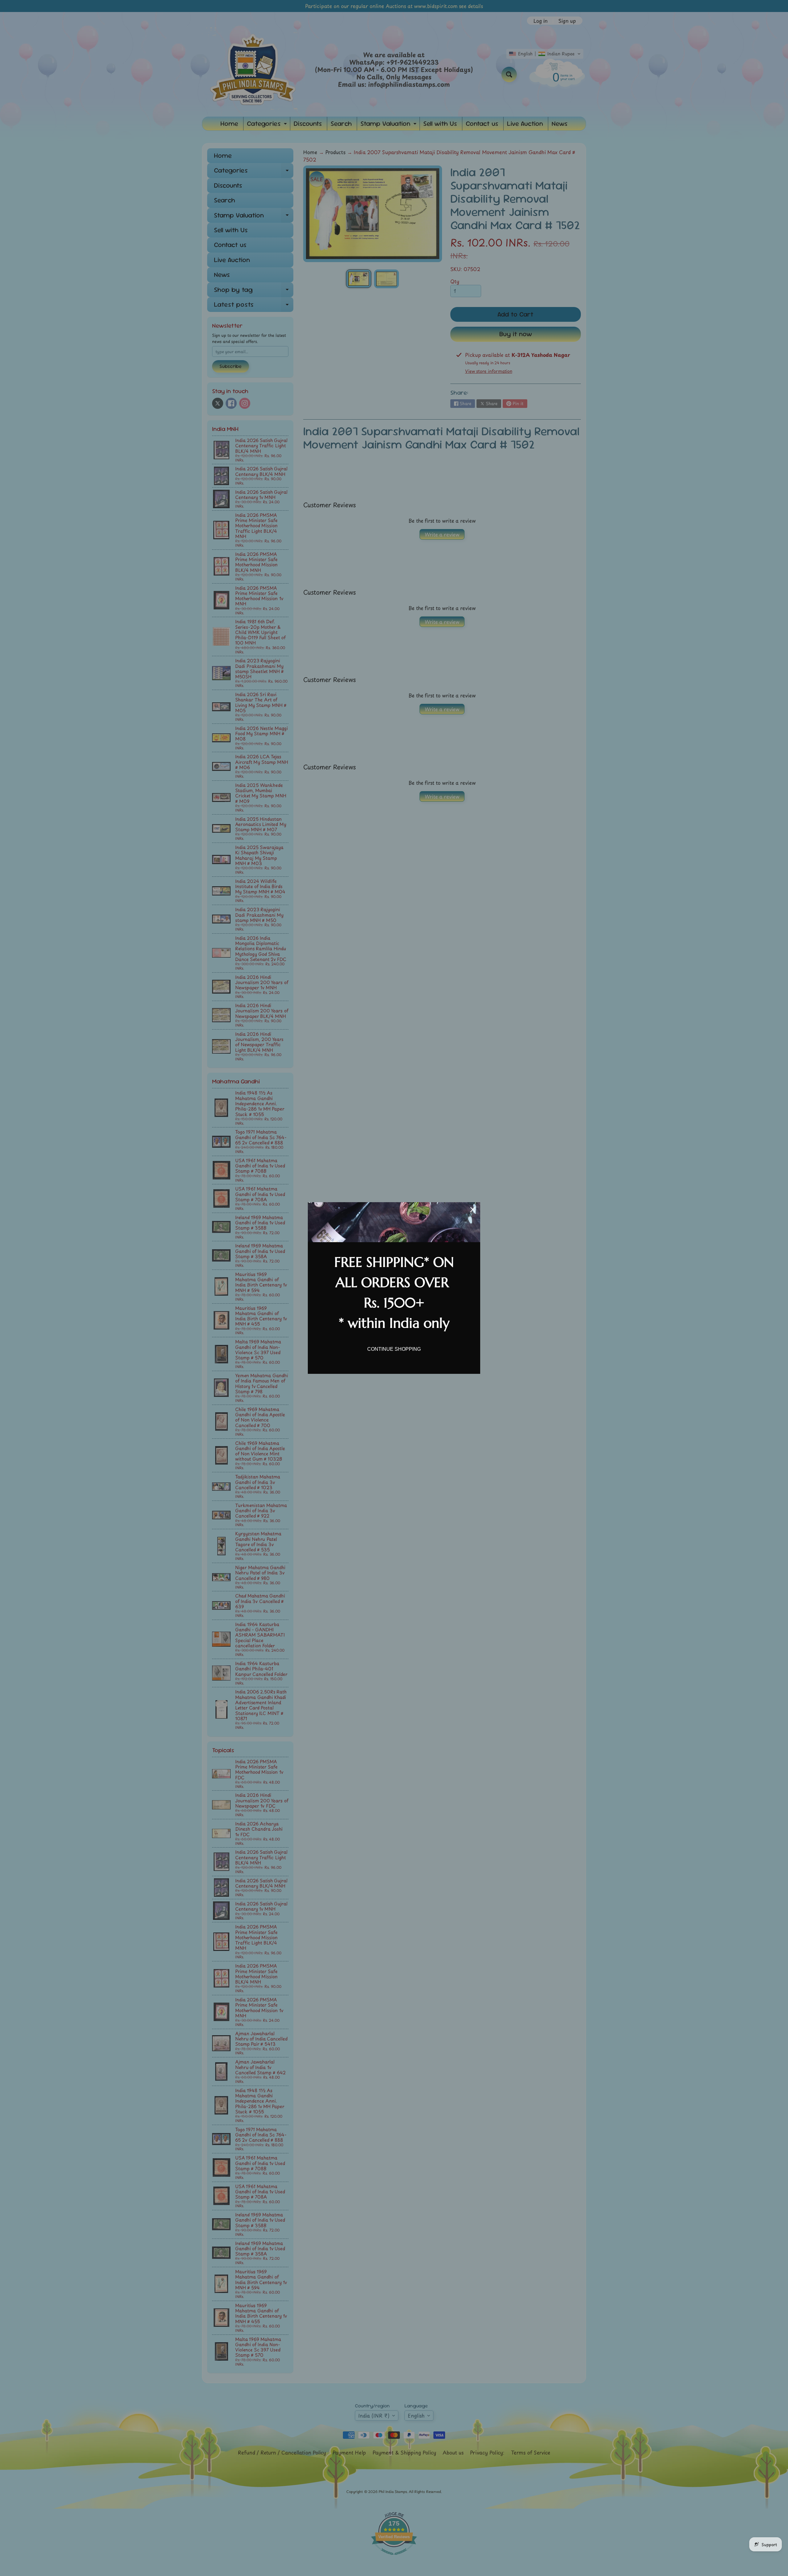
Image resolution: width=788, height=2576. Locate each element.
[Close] (473, 1210)
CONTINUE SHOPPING (394, 1349)
